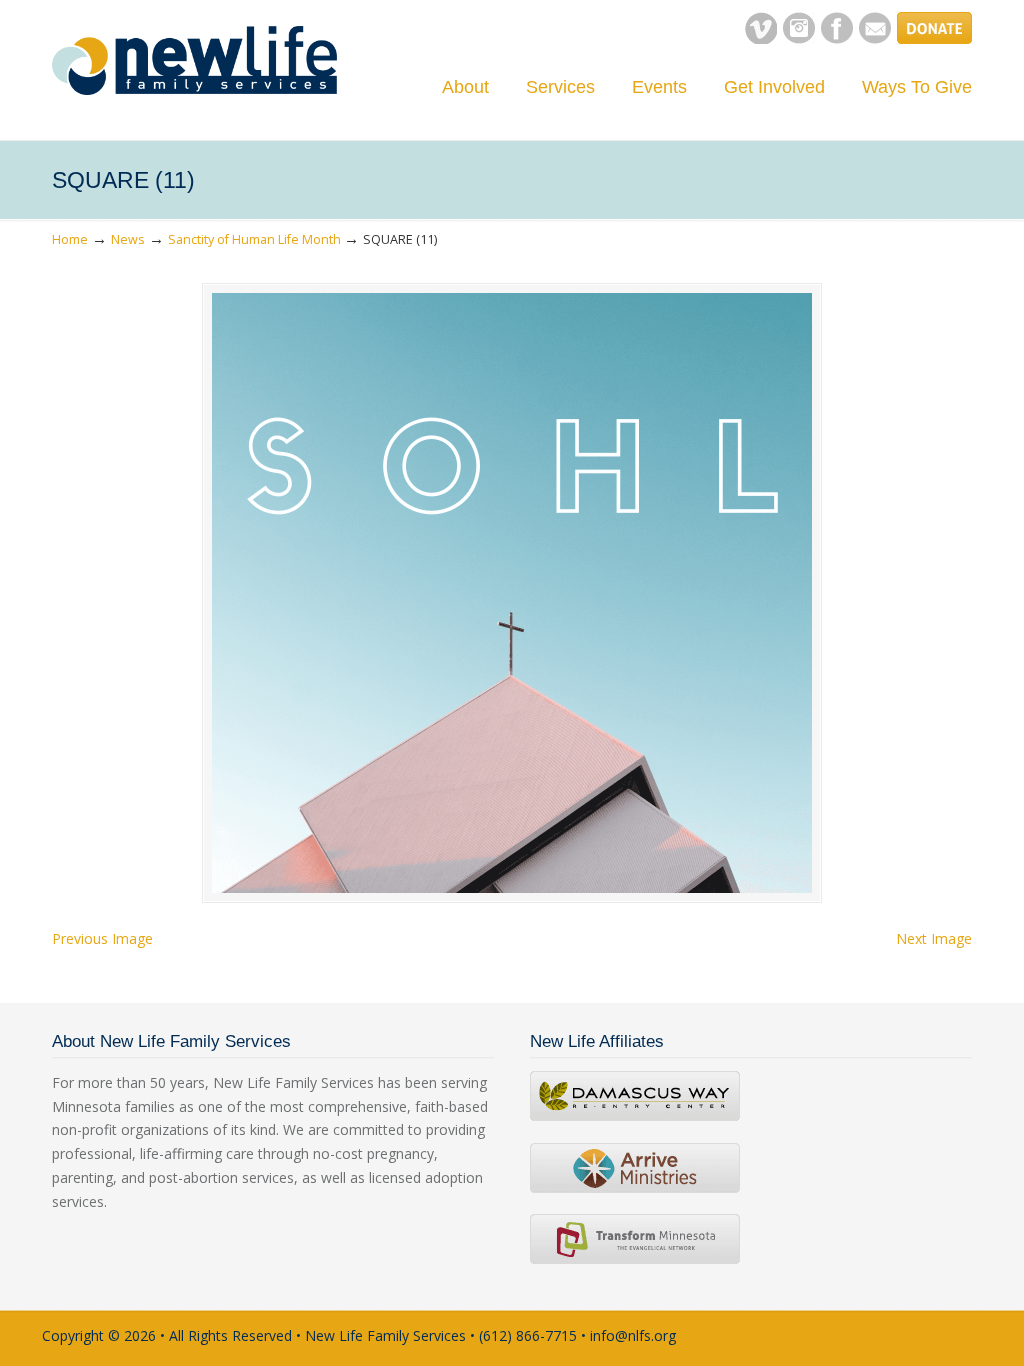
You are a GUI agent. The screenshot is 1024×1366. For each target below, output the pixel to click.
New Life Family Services (194, 60)
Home (70, 239)
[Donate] (934, 38)
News (128, 239)
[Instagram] (799, 38)
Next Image (934, 938)
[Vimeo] (761, 38)
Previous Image (102, 938)
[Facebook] (837, 38)
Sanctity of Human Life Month (254, 239)
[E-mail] (875, 38)
